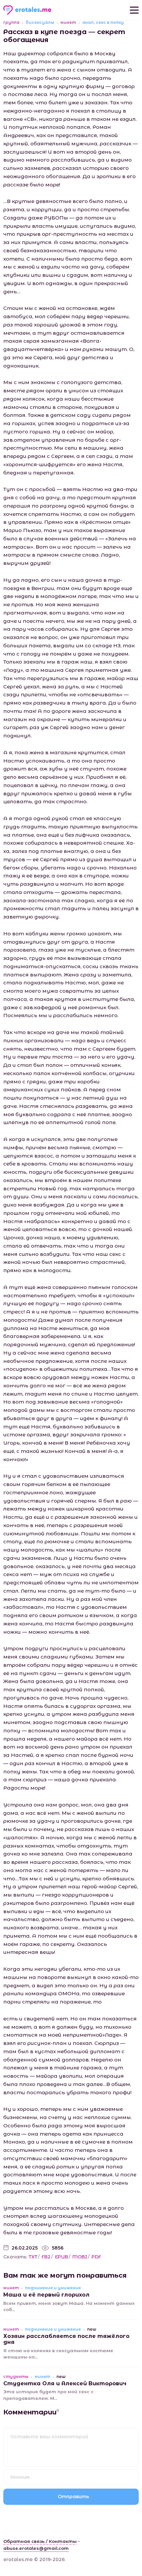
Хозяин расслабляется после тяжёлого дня (66, 2339)
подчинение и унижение (53, 2288)
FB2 (46, 2257)
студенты (16, 2377)
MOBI (80, 2257)
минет (68, 23)
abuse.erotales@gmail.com (36, 2548)
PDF (96, 2257)
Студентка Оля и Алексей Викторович (65, 2383)
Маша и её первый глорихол (46, 2295)
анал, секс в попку (103, 23)
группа (11, 23)
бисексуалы (40, 23)
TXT (33, 2257)
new (92, 2329)
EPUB (61, 2257)
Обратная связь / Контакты (40, 2541)
